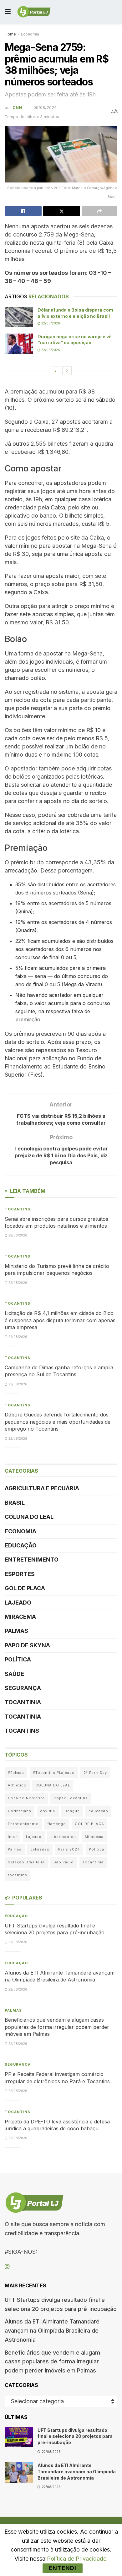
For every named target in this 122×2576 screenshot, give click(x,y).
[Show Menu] (8, 12)
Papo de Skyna (27, 1645)
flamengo (57, 1824)
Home (10, 34)
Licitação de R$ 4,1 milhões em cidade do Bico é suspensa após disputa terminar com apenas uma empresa (60, 1320)
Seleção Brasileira (26, 1862)
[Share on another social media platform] (99, 211)
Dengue (72, 1811)
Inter (13, 1837)
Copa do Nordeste (26, 1798)
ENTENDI (63, 2568)
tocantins (18, 1875)
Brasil (15, 1503)
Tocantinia (23, 1702)
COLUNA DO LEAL (29, 1517)
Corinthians (20, 1811)
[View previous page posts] (55, 371)
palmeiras (40, 1849)
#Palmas (16, 1773)
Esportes (20, 1574)
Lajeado (18, 1603)
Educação (21, 1545)
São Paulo (64, 1862)
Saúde (14, 1674)
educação (98, 1811)
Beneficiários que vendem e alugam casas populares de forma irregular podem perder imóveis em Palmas (57, 2027)
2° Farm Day (95, 1773)
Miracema (20, 1617)
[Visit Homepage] (34, 12)
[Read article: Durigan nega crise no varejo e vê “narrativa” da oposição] (19, 344)
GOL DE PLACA (25, 1588)
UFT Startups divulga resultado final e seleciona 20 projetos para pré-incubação (75, 2436)
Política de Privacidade (77, 2559)
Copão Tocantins (71, 1798)
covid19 (48, 1811)
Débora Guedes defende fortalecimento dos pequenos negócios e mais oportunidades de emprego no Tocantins (58, 1422)
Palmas (16, 1631)
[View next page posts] (67, 371)
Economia (30, 34)
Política (18, 1659)
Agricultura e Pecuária (42, 1488)
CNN (17, 107)
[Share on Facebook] (23, 211)
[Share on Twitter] (62, 211)
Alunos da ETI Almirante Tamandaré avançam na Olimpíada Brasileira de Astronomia (52, 2331)
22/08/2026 (50, 323)
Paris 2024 (69, 1849)
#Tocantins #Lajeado (54, 1773)
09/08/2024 (45, 107)
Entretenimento (32, 1560)
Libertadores (63, 1837)
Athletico (17, 1785)
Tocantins (18, 1209)
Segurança (23, 1688)
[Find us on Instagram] (7, 2267)
